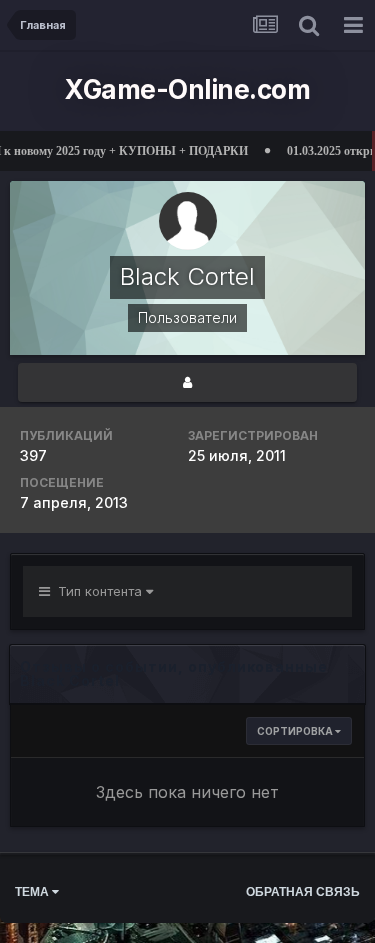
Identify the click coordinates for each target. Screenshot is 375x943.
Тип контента (98, 591)
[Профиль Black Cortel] (187, 382)
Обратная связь (303, 892)
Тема (33, 892)
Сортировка (296, 731)
